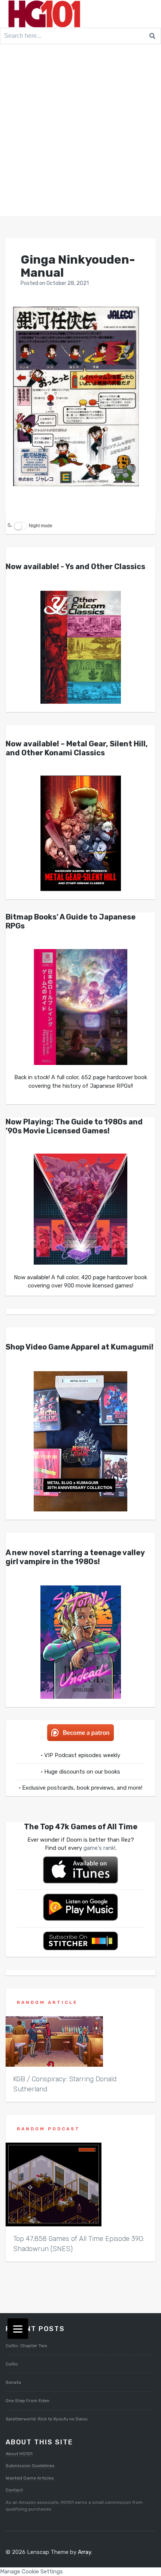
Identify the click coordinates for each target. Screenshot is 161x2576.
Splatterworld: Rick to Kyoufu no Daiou (47, 2419)
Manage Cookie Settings (31, 2572)
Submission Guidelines (30, 2466)
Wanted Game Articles (30, 2478)
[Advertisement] (80, 132)
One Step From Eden (28, 2401)
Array (84, 2552)
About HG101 (19, 2454)
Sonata (13, 2382)
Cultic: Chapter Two (26, 2346)
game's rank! (99, 1848)
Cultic (12, 2364)
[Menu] (18, 2329)
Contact (14, 2490)
